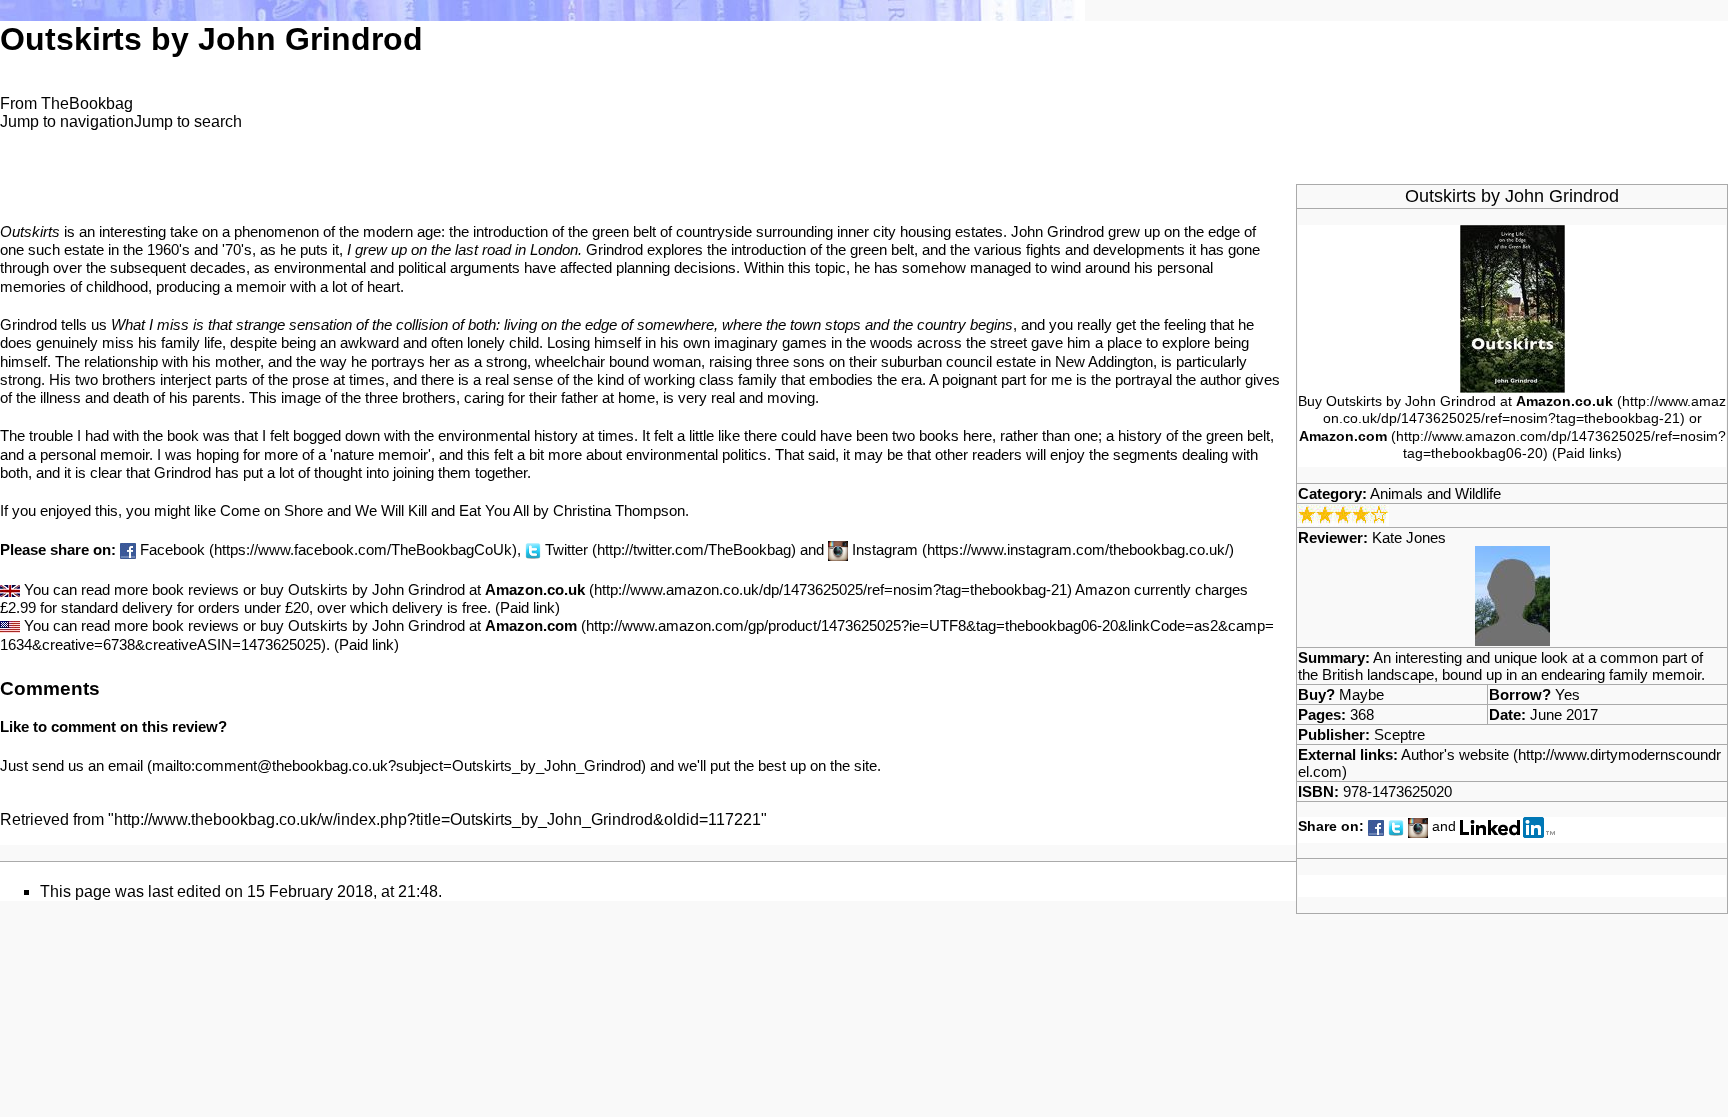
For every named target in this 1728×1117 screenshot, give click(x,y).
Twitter (566, 549)
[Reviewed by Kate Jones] (1512, 594)
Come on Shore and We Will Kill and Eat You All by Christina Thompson (452, 510)
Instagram (885, 549)
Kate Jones (1409, 537)
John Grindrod (1562, 196)
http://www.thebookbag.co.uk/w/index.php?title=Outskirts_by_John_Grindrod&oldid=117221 (437, 819)
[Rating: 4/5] (1343, 513)
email (125, 765)
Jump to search (188, 121)
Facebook (172, 549)
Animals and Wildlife (1435, 493)
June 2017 (1564, 714)
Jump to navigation (67, 121)
